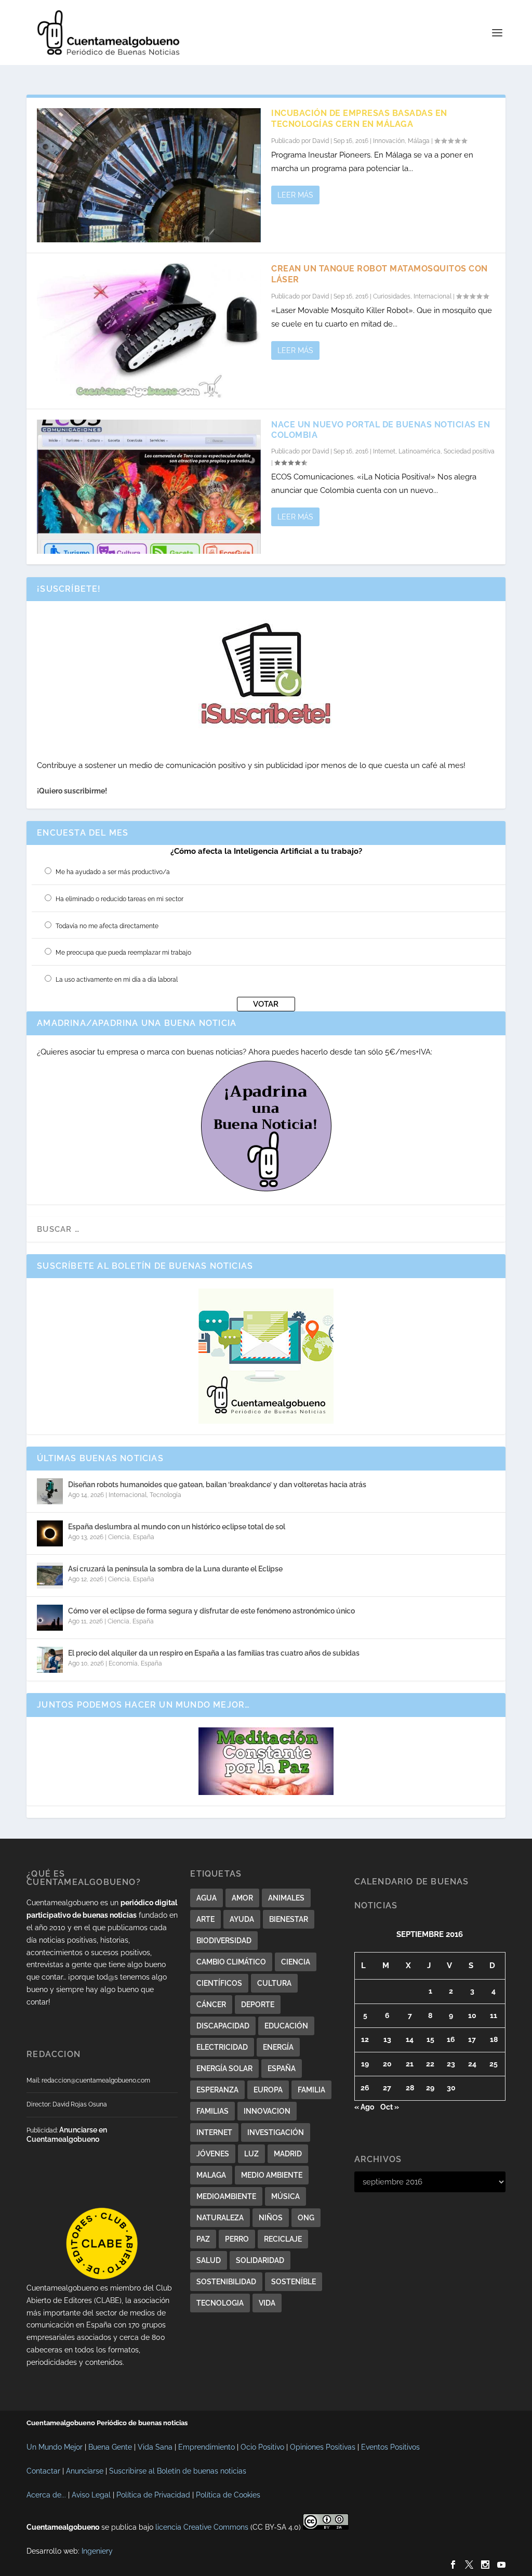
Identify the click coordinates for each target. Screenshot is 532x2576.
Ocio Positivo (262, 2447)
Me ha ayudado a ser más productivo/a (113, 872)
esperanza (217, 2090)
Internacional (433, 296)
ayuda (242, 1919)
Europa (268, 2090)
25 (494, 2064)
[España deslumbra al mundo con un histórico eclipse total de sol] (50, 1533)
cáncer (211, 2005)
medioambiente (226, 2196)
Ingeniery (97, 2551)
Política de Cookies (228, 2495)
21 (410, 2064)
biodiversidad (224, 1941)
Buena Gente (110, 2447)
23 (451, 2064)
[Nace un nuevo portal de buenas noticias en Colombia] (149, 487)
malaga (211, 2175)
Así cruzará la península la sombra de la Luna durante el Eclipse (175, 1569)
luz (251, 2154)
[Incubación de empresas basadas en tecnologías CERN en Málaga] (149, 175)
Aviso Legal (91, 2495)
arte (205, 1919)
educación (286, 2026)
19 (365, 2064)
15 (430, 2039)
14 (410, 2039)
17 (472, 2039)
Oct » (390, 2107)
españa (282, 2068)
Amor (242, 1898)
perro (237, 2239)
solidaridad (260, 2260)
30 (451, 2088)
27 (387, 2088)
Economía (123, 1663)
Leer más (295, 195)
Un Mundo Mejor (55, 2447)
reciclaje (283, 2239)
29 (430, 2088)
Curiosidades (392, 296)
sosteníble (294, 2282)
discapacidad (223, 2026)
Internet (384, 451)
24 (472, 2064)
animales (286, 1898)
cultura (274, 1983)
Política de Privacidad (153, 2495)
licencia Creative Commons (202, 2527)
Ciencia (119, 1537)
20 (387, 2064)
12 (365, 2039)
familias (212, 2111)
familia (311, 2090)
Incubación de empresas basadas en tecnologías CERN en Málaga (359, 119)
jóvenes (213, 2154)
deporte (258, 2005)
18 (494, 2039)
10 (472, 2015)
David (321, 141)
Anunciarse (85, 2471)
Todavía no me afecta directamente (107, 926)
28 (410, 2088)
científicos (219, 1983)
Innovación (389, 141)
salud (209, 2260)
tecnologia (220, 2303)
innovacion (267, 2111)
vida (267, 2303)
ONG (306, 2218)
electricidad (222, 2047)
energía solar (224, 2068)
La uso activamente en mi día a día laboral (117, 980)
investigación (276, 2132)
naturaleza (220, 2218)
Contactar (43, 2471)
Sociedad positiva (469, 451)
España (144, 1537)
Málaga (419, 141)
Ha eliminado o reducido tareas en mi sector (119, 899)
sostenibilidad (226, 2282)
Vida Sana (155, 2447)
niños (271, 2218)
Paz (203, 2239)
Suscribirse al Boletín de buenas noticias (178, 2471)
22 (430, 2064)
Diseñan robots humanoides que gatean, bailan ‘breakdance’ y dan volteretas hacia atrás (217, 1485)
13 (387, 2039)
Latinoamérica (420, 451)
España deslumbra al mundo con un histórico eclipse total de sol (177, 1527)
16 (451, 2039)
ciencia (296, 1962)
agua (207, 1898)
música (285, 2196)
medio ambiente (272, 2175)
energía (278, 2047)
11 (494, 2015)
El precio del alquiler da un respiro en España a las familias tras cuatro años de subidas (214, 1653)
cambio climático (231, 1962)
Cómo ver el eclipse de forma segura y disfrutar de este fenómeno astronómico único (211, 1611)
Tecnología (165, 1495)
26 (365, 2088)
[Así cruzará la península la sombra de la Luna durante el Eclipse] (50, 1576)
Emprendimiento (207, 2447)
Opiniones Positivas (323, 2447)
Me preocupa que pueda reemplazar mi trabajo (123, 953)
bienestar (289, 1919)
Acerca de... (46, 2495)
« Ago (364, 2107)
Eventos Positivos (390, 2447)
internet (214, 2132)
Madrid (288, 2154)
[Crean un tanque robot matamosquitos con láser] (149, 331)
